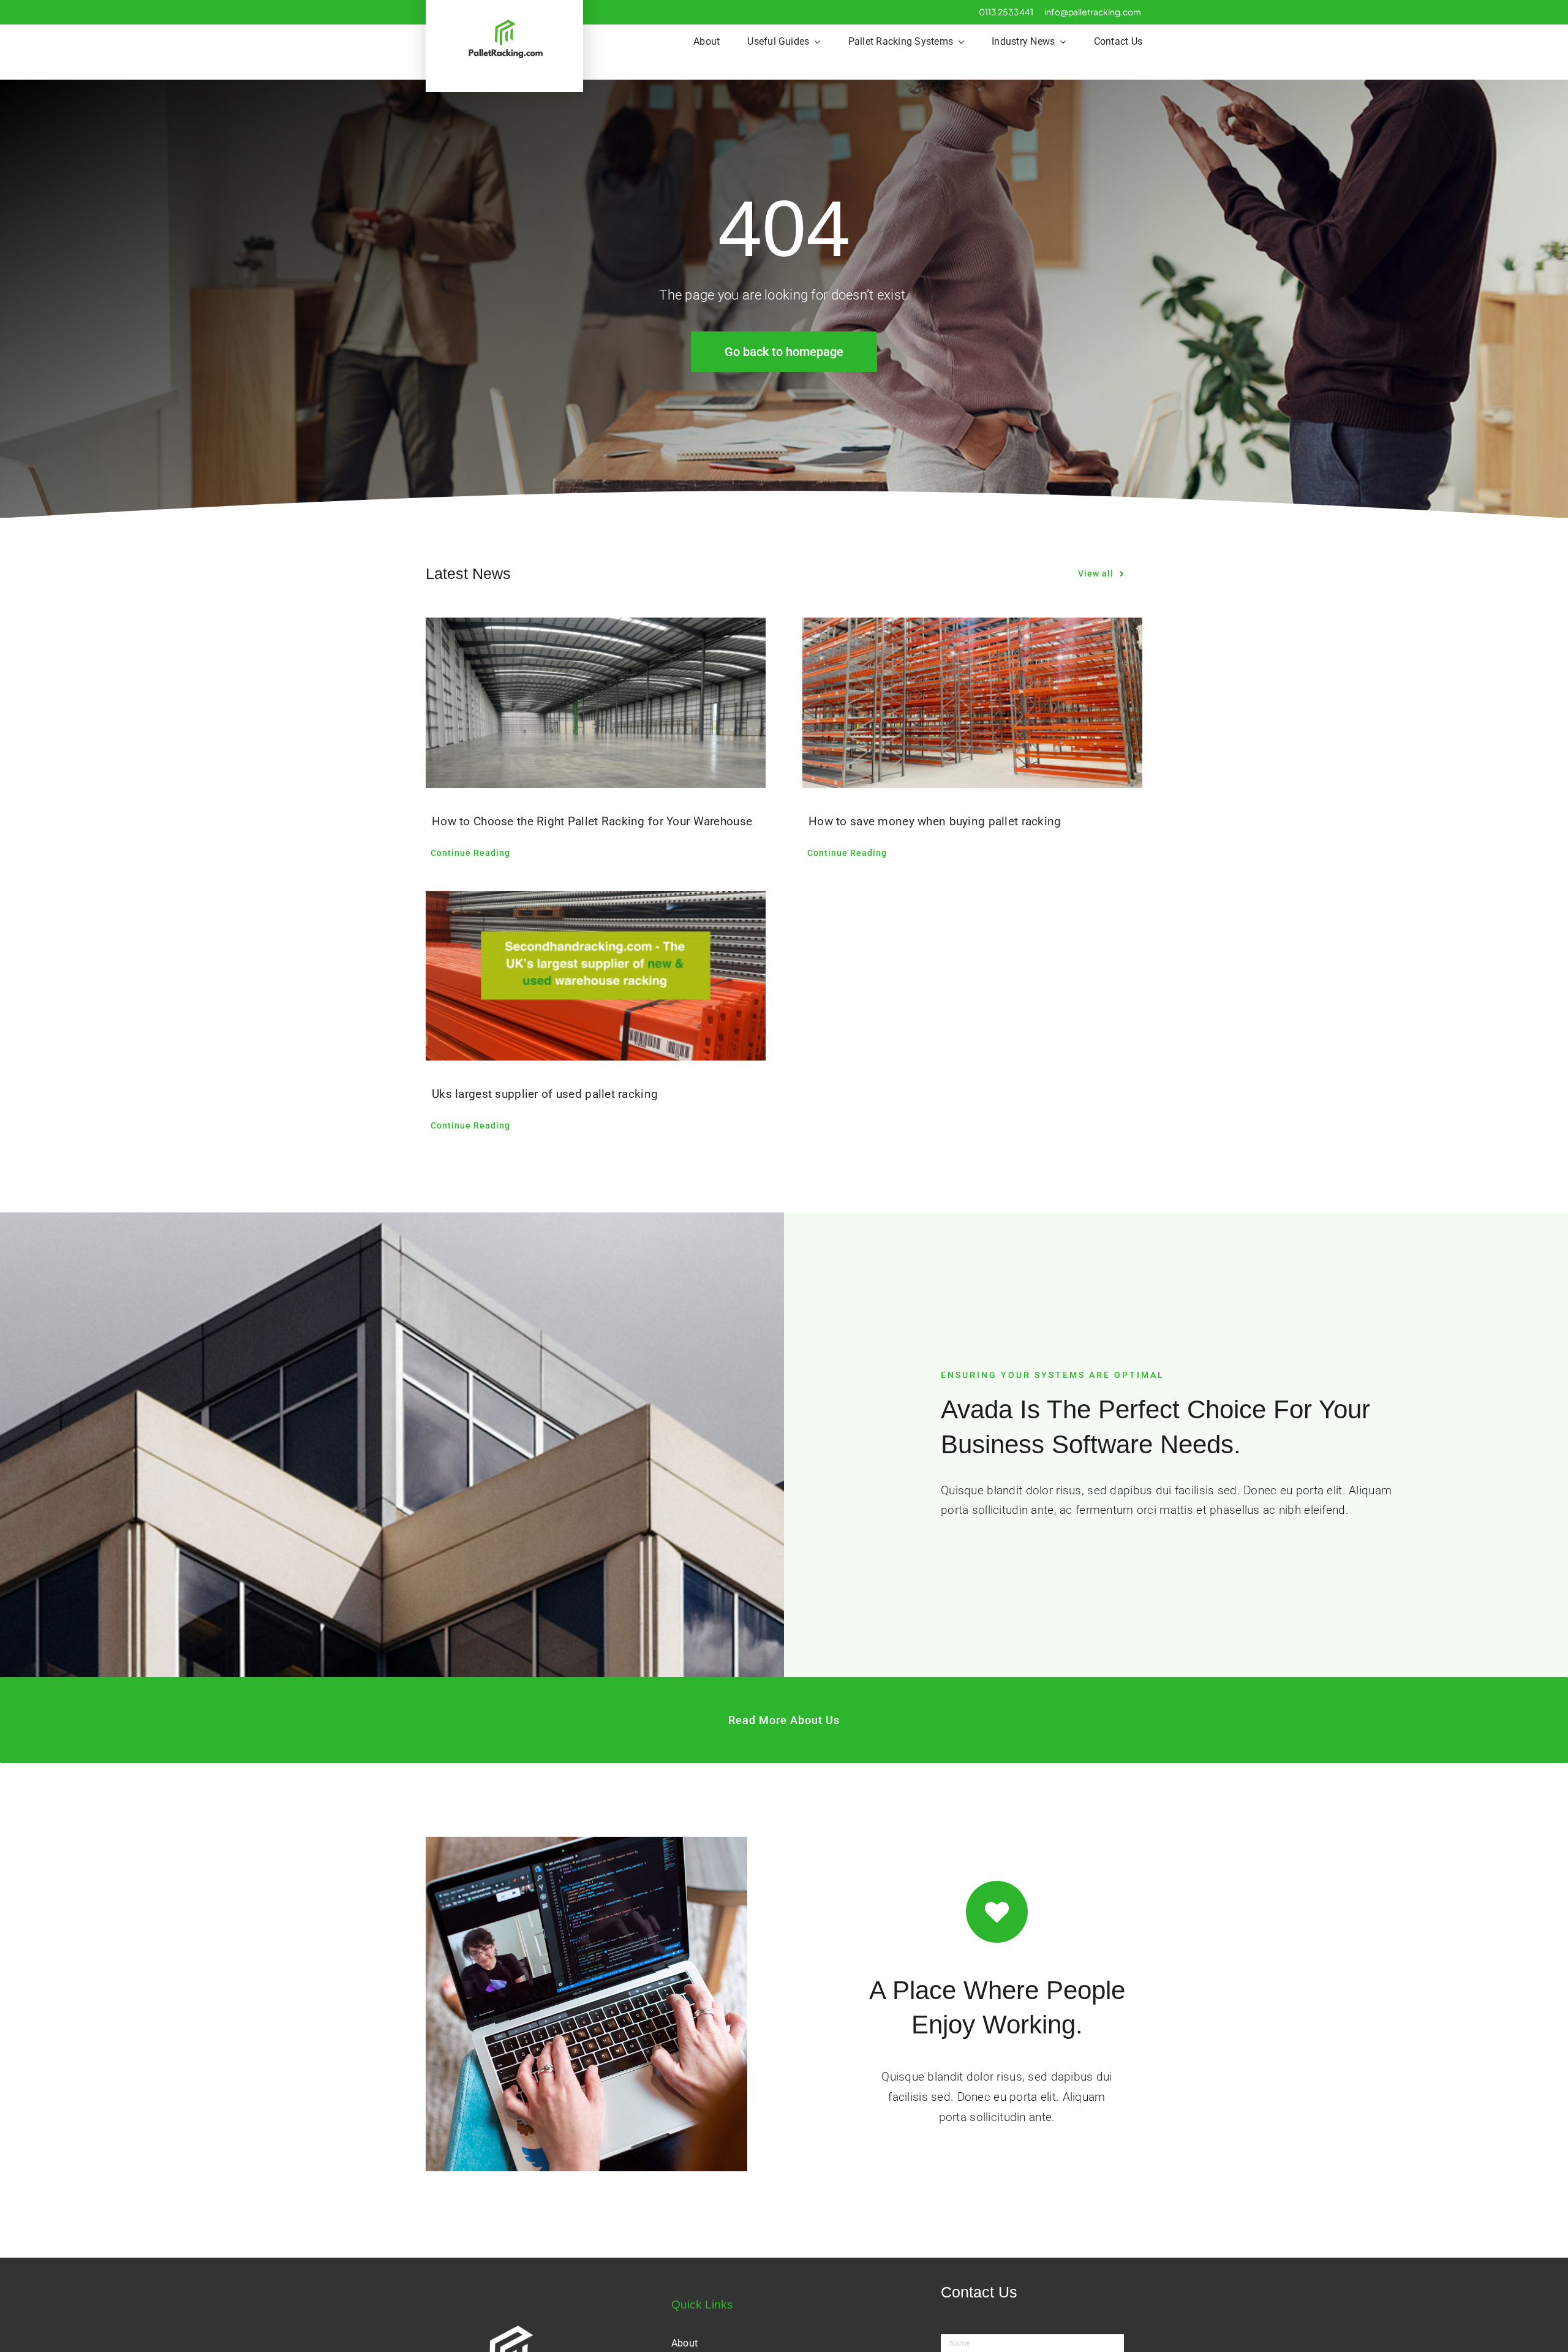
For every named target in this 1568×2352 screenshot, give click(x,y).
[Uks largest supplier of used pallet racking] (596, 976)
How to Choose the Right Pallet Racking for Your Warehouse (592, 821)
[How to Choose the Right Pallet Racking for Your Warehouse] (596, 703)
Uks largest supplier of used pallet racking (545, 1094)
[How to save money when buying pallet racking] (972, 703)
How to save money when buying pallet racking (935, 821)
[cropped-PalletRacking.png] (505, 22)
